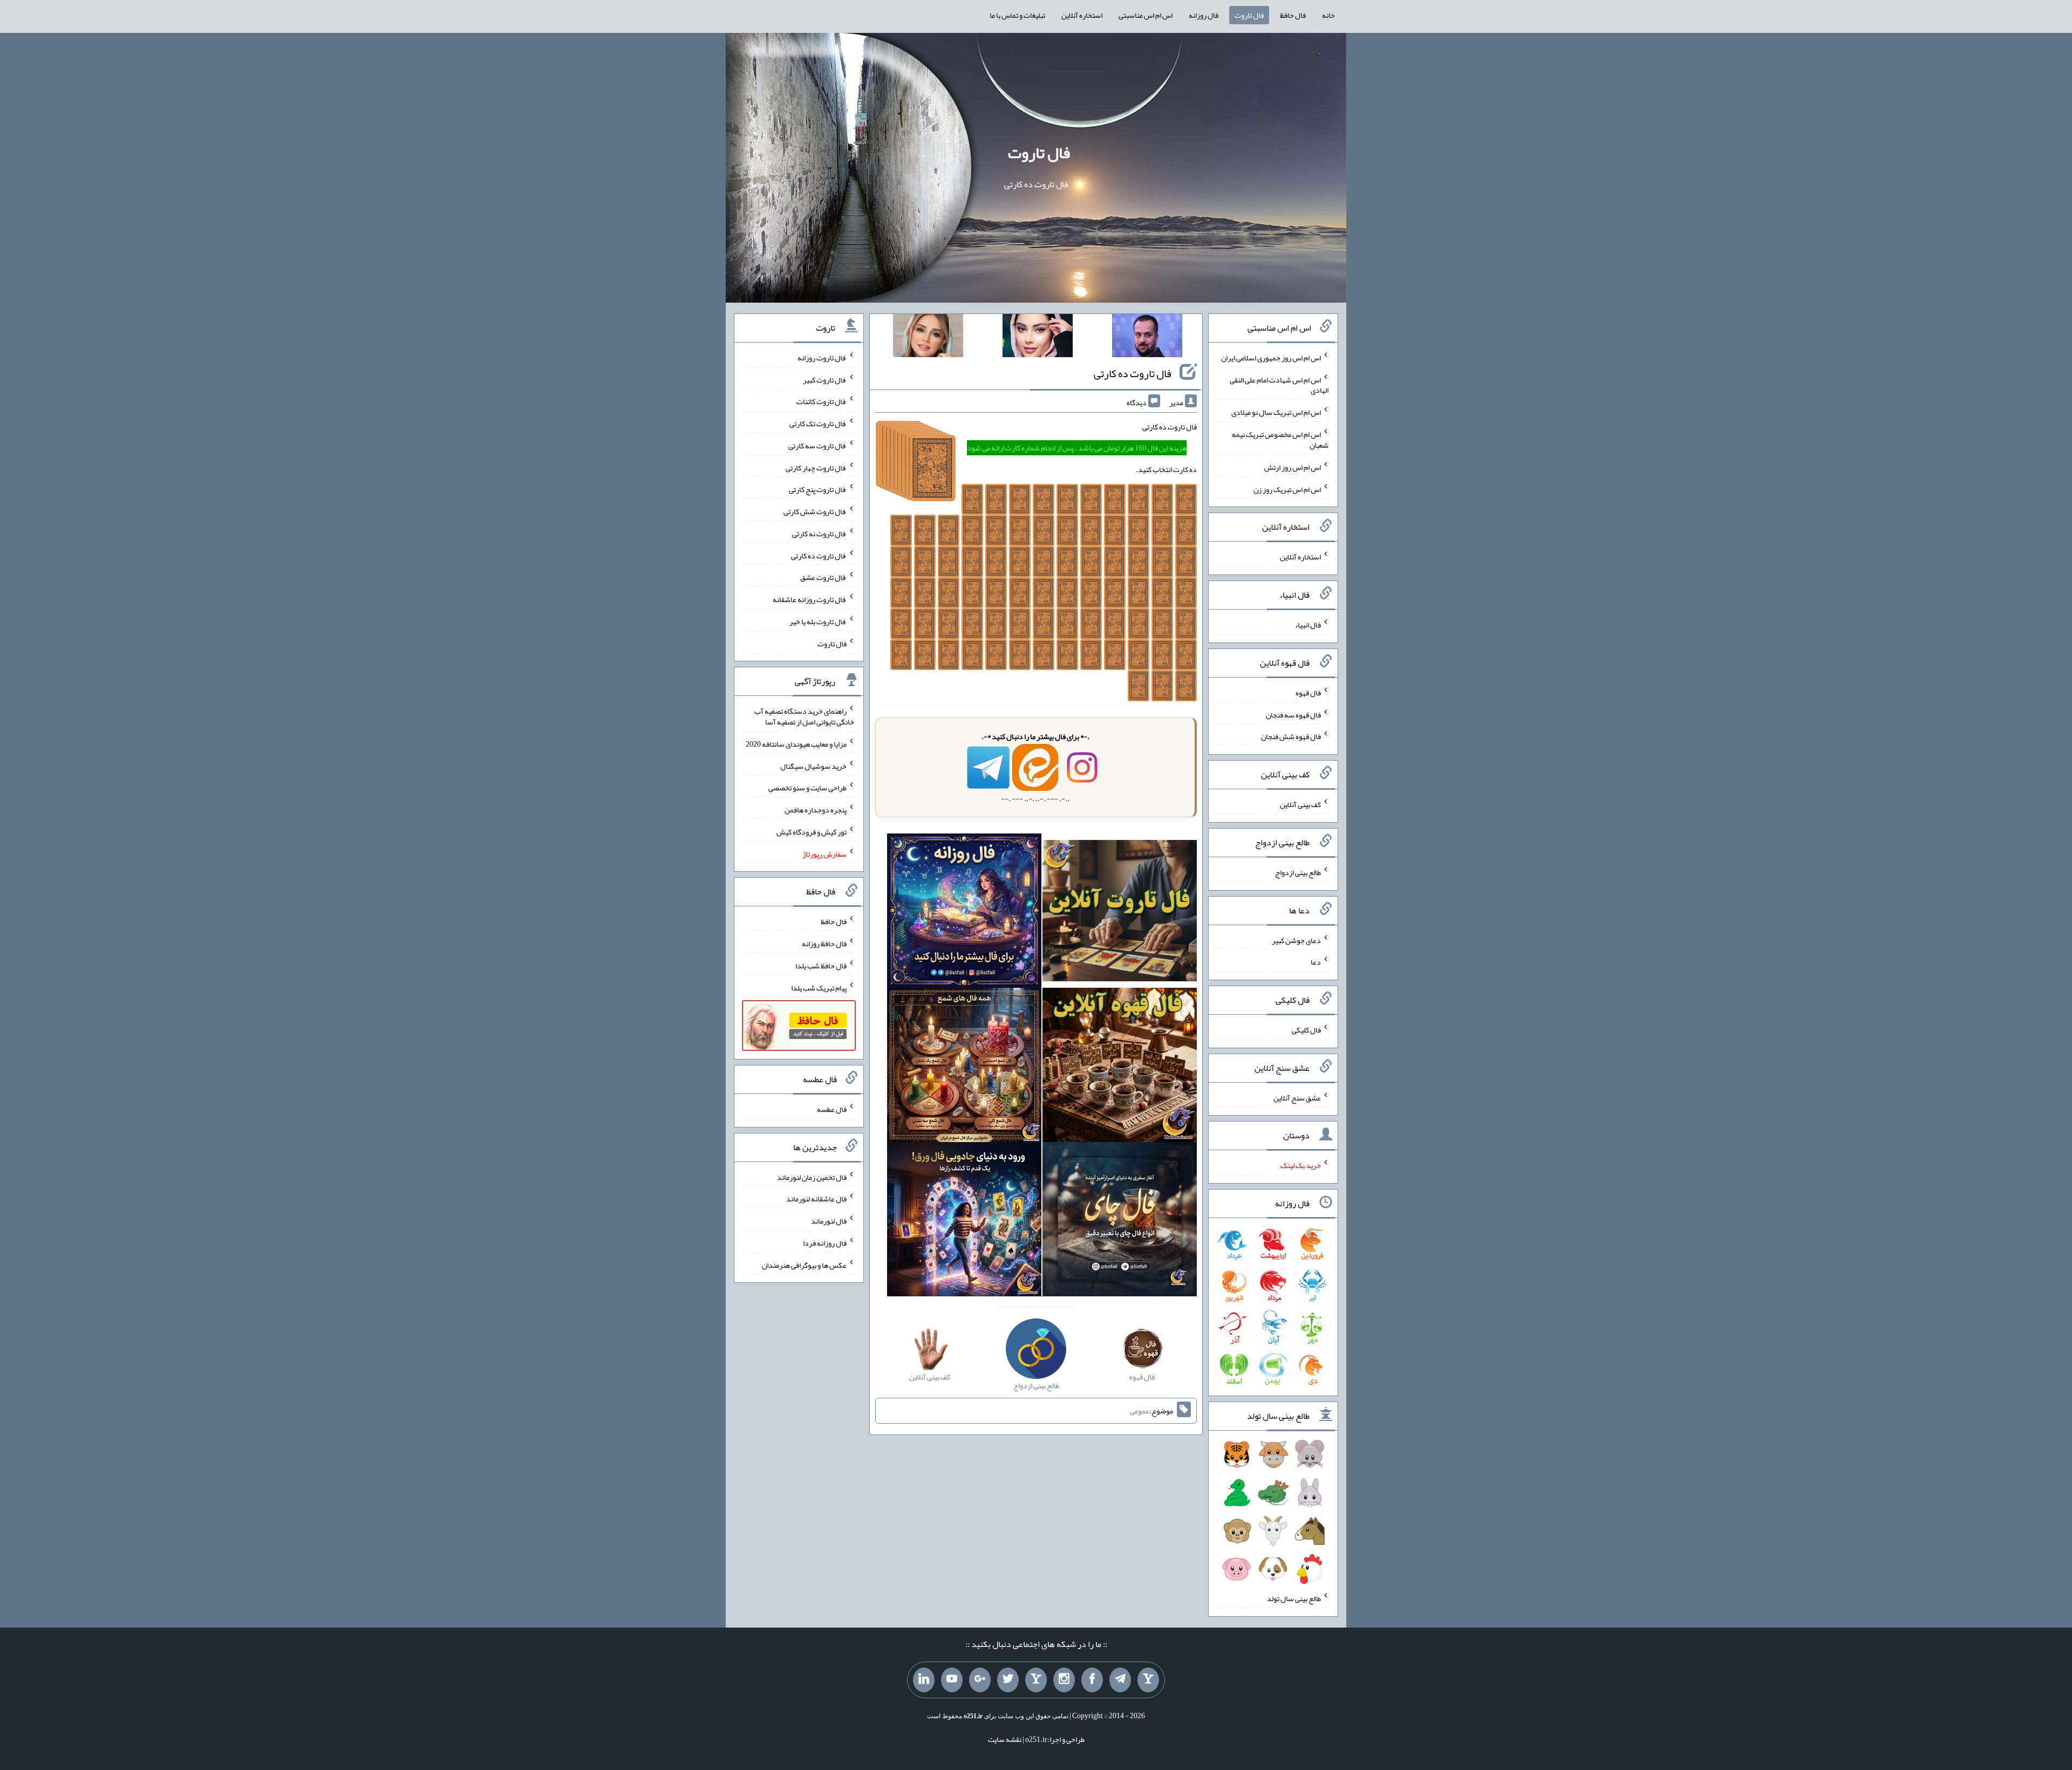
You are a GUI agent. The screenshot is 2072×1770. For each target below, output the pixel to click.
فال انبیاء (1308, 625)
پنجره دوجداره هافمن (816, 810)
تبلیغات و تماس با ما (1017, 15)
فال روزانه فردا (825, 1243)
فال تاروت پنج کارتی (818, 489)
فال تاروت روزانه (822, 358)
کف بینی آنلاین (1300, 804)
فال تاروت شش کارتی (815, 511)
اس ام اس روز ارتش (1293, 467)
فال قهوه (1308, 693)
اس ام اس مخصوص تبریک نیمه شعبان (1280, 440)
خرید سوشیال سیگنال (813, 766)
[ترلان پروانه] (1038, 338)
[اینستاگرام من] (1064, 1680)
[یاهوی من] (1148, 1680)
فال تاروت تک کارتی (818, 423)
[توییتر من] (1008, 1680)
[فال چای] (1120, 1221)
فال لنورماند (829, 1221)
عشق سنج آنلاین (1297, 1097)
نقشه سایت (1005, 1739)
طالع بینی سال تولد (1294, 1598)
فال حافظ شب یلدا (821, 966)
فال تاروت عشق (823, 577)
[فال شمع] (964, 1067)
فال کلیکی (1306, 1030)
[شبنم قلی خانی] (928, 338)
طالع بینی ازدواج (1298, 872)
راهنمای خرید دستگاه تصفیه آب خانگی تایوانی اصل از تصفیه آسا (804, 716)
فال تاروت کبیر (825, 379)
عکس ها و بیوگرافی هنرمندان (804, 1265)
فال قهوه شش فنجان (1291, 736)
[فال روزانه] (964, 913)
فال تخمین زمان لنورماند (812, 1177)
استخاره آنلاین (1082, 15)
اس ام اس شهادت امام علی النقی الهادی (1279, 385)
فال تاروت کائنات (822, 401)
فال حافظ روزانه (824, 944)
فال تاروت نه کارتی (819, 534)
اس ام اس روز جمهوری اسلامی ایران (1271, 358)
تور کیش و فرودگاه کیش (812, 832)
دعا (1316, 962)
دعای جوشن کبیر (1296, 940)
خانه (1328, 15)
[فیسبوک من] (1092, 1680)
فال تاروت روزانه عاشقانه (810, 599)
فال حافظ (1293, 15)
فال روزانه (1204, 15)
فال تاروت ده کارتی (1133, 373)
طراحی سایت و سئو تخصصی (807, 788)
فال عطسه (832, 1109)
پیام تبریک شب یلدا (819, 987)
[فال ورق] (964, 1221)
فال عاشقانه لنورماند (816, 1199)
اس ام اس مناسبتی (1146, 15)
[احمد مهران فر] (1147, 338)
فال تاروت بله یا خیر (818, 621)
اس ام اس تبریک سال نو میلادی (1276, 412)
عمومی (1140, 1411)
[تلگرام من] (1120, 1680)
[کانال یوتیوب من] (952, 1680)
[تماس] (1036, 1680)
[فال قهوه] (1120, 1067)
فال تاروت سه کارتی (817, 446)
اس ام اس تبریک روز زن (1287, 489)
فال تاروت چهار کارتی (816, 467)
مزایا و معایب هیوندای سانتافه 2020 (796, 744)
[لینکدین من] (924, 1680)
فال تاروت (1249, 15)
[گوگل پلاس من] (980, 1680)
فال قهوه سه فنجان (1293, 714)
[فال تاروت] (1120, 913)
